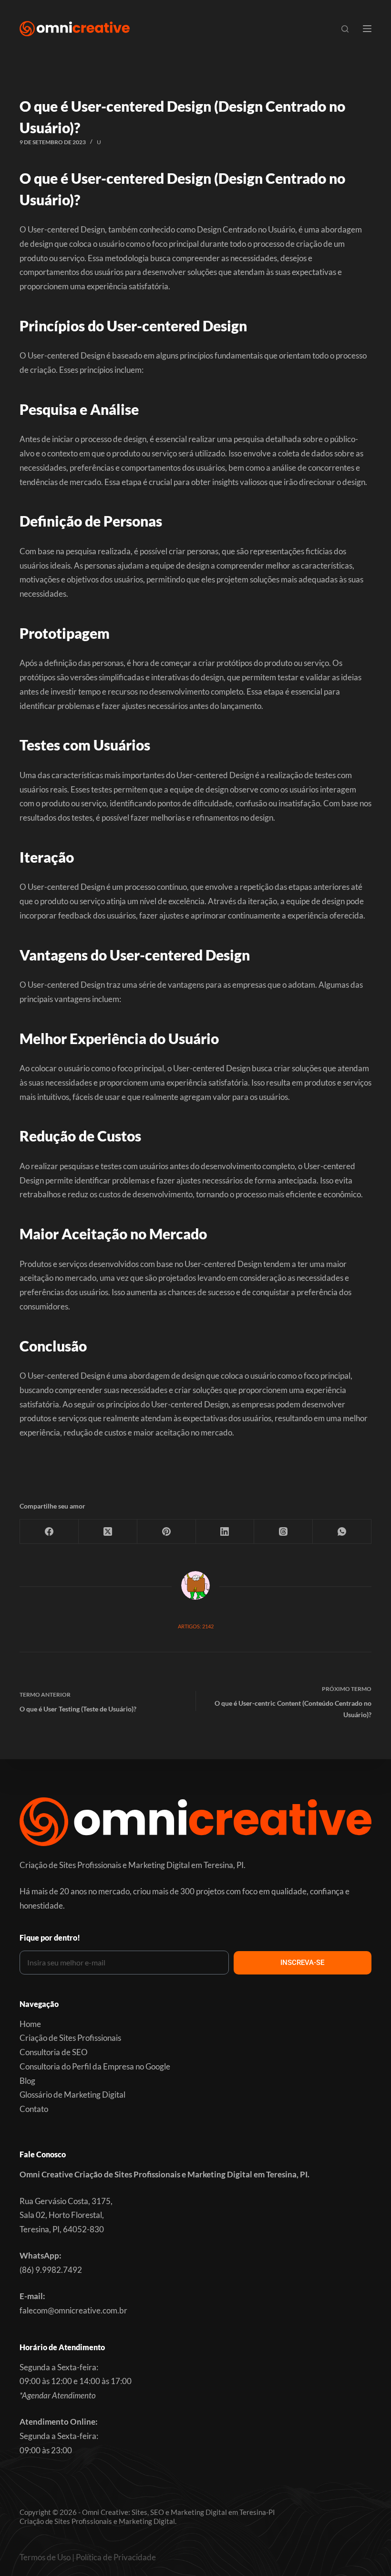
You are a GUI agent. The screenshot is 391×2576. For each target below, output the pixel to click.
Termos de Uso (45, 2557)
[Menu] (367, 29)
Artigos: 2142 (196, 1626)
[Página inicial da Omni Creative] (75, 29)
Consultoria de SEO (54, 2052)
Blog (27, 2081)
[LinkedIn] (225, 1532)
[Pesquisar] (345, 29)
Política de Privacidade (116, 2557)
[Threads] (283, 1532)
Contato (34, 2109)
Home (30, 2024)
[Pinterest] (167, 1532)
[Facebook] (49, 1532)
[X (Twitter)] (108, 1532)
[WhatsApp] (342, 1532)
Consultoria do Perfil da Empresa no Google (95, 2066)
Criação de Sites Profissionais (70, 2038)
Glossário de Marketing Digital (72, 2095)
